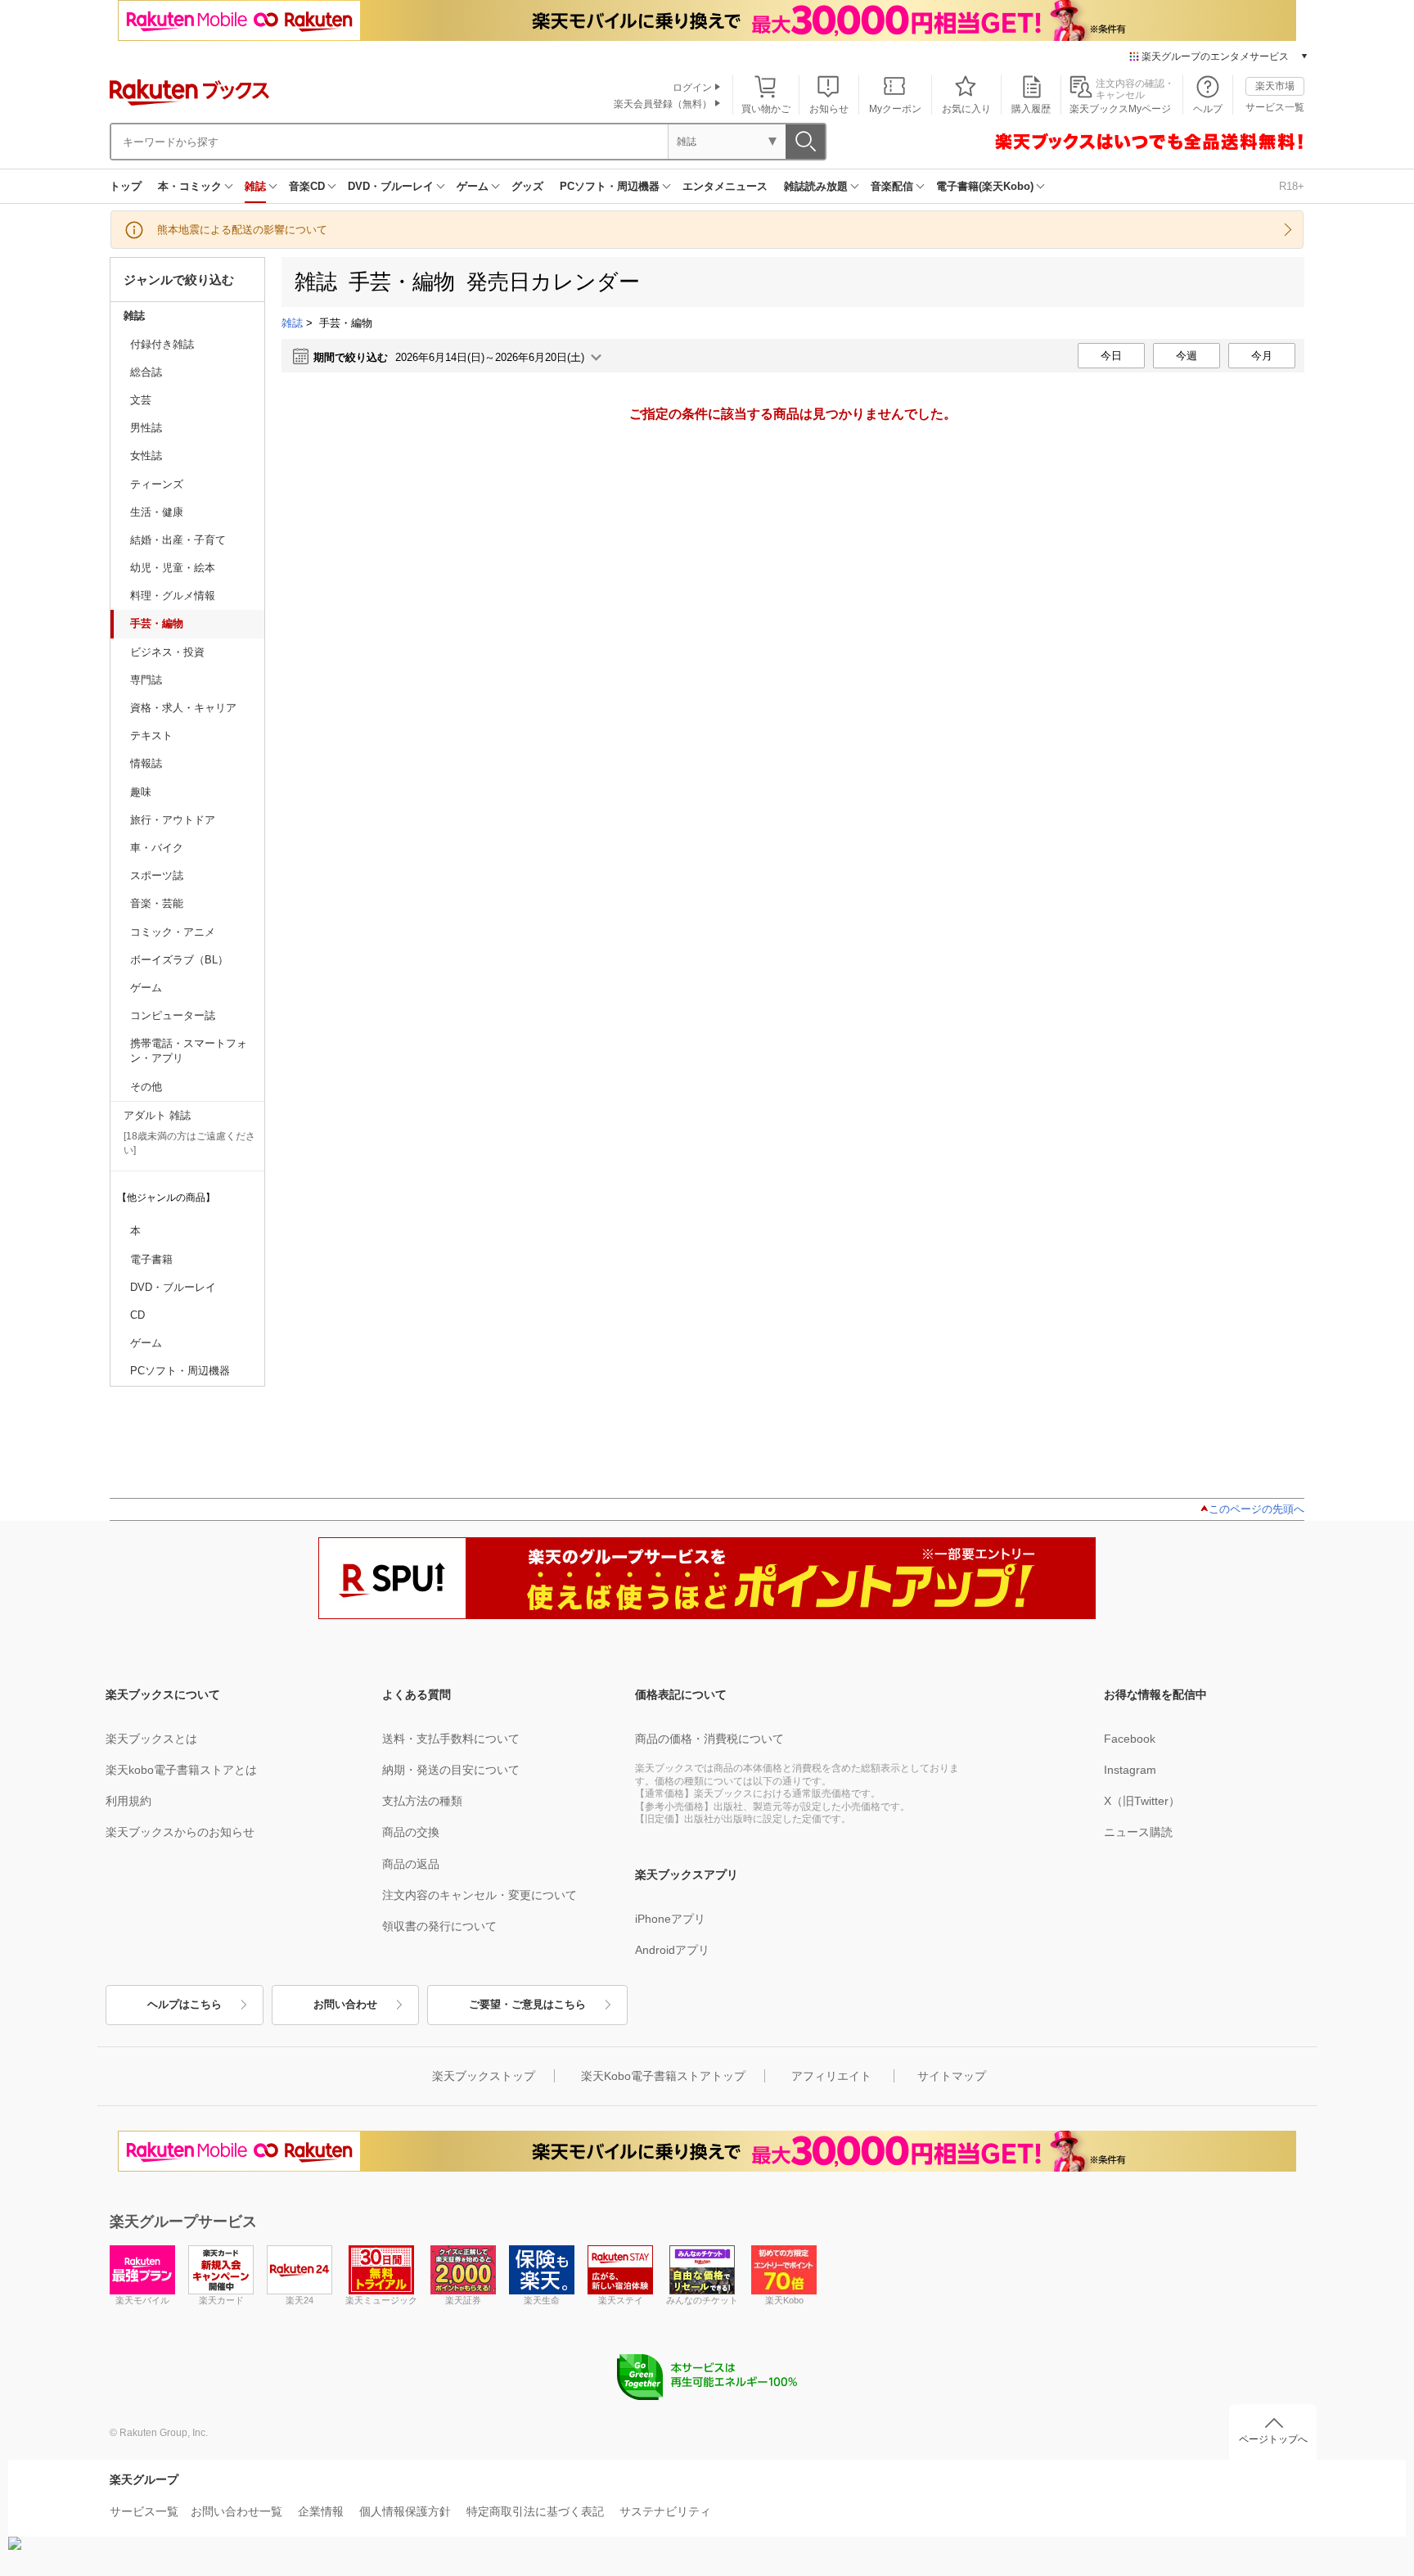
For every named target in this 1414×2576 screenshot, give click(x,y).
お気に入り (966, 109)
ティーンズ (157, 484)
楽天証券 (463, 2300)
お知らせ (829, 109)
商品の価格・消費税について (709, 1739)
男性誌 (146, 428)
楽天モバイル (142, 2300)
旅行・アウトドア (173, 820)
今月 (1262, 356)
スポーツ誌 (157, 875)
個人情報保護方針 (405, 2511)
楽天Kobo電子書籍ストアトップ (663, 2076)
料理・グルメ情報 (173, 596)
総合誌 (146, 372)
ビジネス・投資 (167, 652)
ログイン (692, 88)
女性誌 (146, 456)
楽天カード (221, 2300)
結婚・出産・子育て (178, 540)
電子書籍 (151, 1259)
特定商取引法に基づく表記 (535, 2511)
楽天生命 (542, 2300)
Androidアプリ (672, 1950)
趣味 (141, 792)
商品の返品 (411, 1864)
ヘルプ (1208, 109)
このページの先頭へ (1256, 1509)
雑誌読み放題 (816, 186)
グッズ (527, 186)
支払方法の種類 (422, 1801)
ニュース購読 (1138, 1832)
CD (137, 1315)
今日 (1111, 356)
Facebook (1130, 1739)
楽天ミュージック (381, 2300)
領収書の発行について (439, 1926)
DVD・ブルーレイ (391, 186)
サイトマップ (952, 2076)
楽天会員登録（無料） (663, 104)
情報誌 (146, 763)
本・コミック (190, 186)
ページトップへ (1273, 2439)
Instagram (1130, 1770)
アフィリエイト (831, 2076)
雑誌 (255, 186)
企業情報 (321, 2511)
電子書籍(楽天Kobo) (985, 186)
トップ (126, 186)
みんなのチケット (702, 2300)
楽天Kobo (784, 2300)
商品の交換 (411, 1832)
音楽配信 (892, 186)
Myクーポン (895, 109)
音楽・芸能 (157, 903)
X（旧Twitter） (1142, 1801)
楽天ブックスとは (151, 1739)
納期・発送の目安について (451, 1770)
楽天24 (299, 2300)
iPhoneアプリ (670, 1919)
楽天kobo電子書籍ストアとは (181, 1770)
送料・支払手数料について (451, 1739)
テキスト (151, 735)
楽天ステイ (621, 2300)
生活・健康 (157, 512)
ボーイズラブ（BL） (179, 960)
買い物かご (766, 109)
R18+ (1292, 186)
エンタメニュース (725, 186)
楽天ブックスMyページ (1120, 109)
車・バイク (157, 848)
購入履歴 (1031, 109)
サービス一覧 (1275, 107)
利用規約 (128, 1801)
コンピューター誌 (173, 1015)
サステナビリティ (665, 2511)
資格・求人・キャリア (183, 708)
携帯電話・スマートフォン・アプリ (189, 1051)
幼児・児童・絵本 (173, 568)
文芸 (141, 400)
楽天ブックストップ (484, 2076)
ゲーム (473, 186)
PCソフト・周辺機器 (610, 186)
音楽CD (307, 186)
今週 (1187, 356)
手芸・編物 (157, 623)
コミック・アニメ (173, 932)
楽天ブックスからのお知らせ (180, 1832)
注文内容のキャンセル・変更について (480, 1895)
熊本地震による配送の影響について (242, 230)
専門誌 (146, 680)
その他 (146, 1087)
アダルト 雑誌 (157, 1115)
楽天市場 (1275, 86)
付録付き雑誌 (162, 344)
